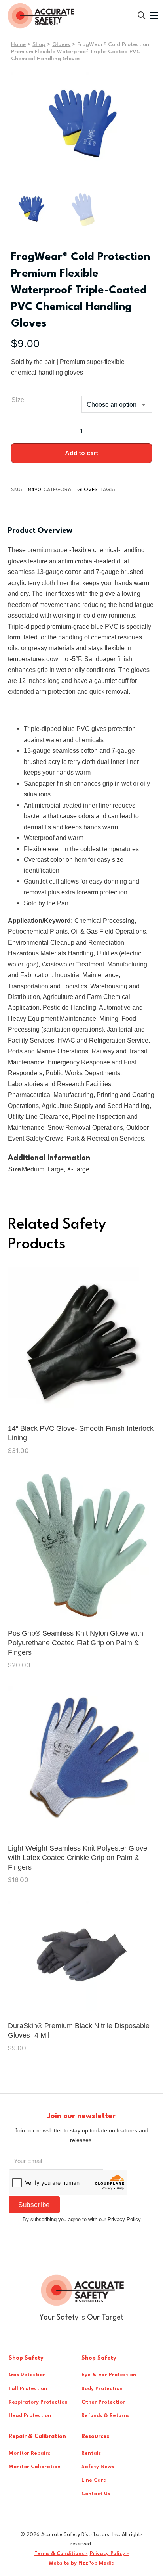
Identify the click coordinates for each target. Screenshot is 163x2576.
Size (18, 400)
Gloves (61, 44)
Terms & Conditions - (61, 2554)
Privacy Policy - (109, 2554)
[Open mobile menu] (154, 15)
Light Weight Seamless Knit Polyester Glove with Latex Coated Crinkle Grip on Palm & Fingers (78, 1858)
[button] (141, 83)
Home (18, 44)
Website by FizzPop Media (82, 2563)
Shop (39, 44)
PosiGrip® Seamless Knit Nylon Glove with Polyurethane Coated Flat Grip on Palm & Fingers (76, 1643)
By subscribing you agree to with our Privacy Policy (82, 2219)
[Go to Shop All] (142, 15)
